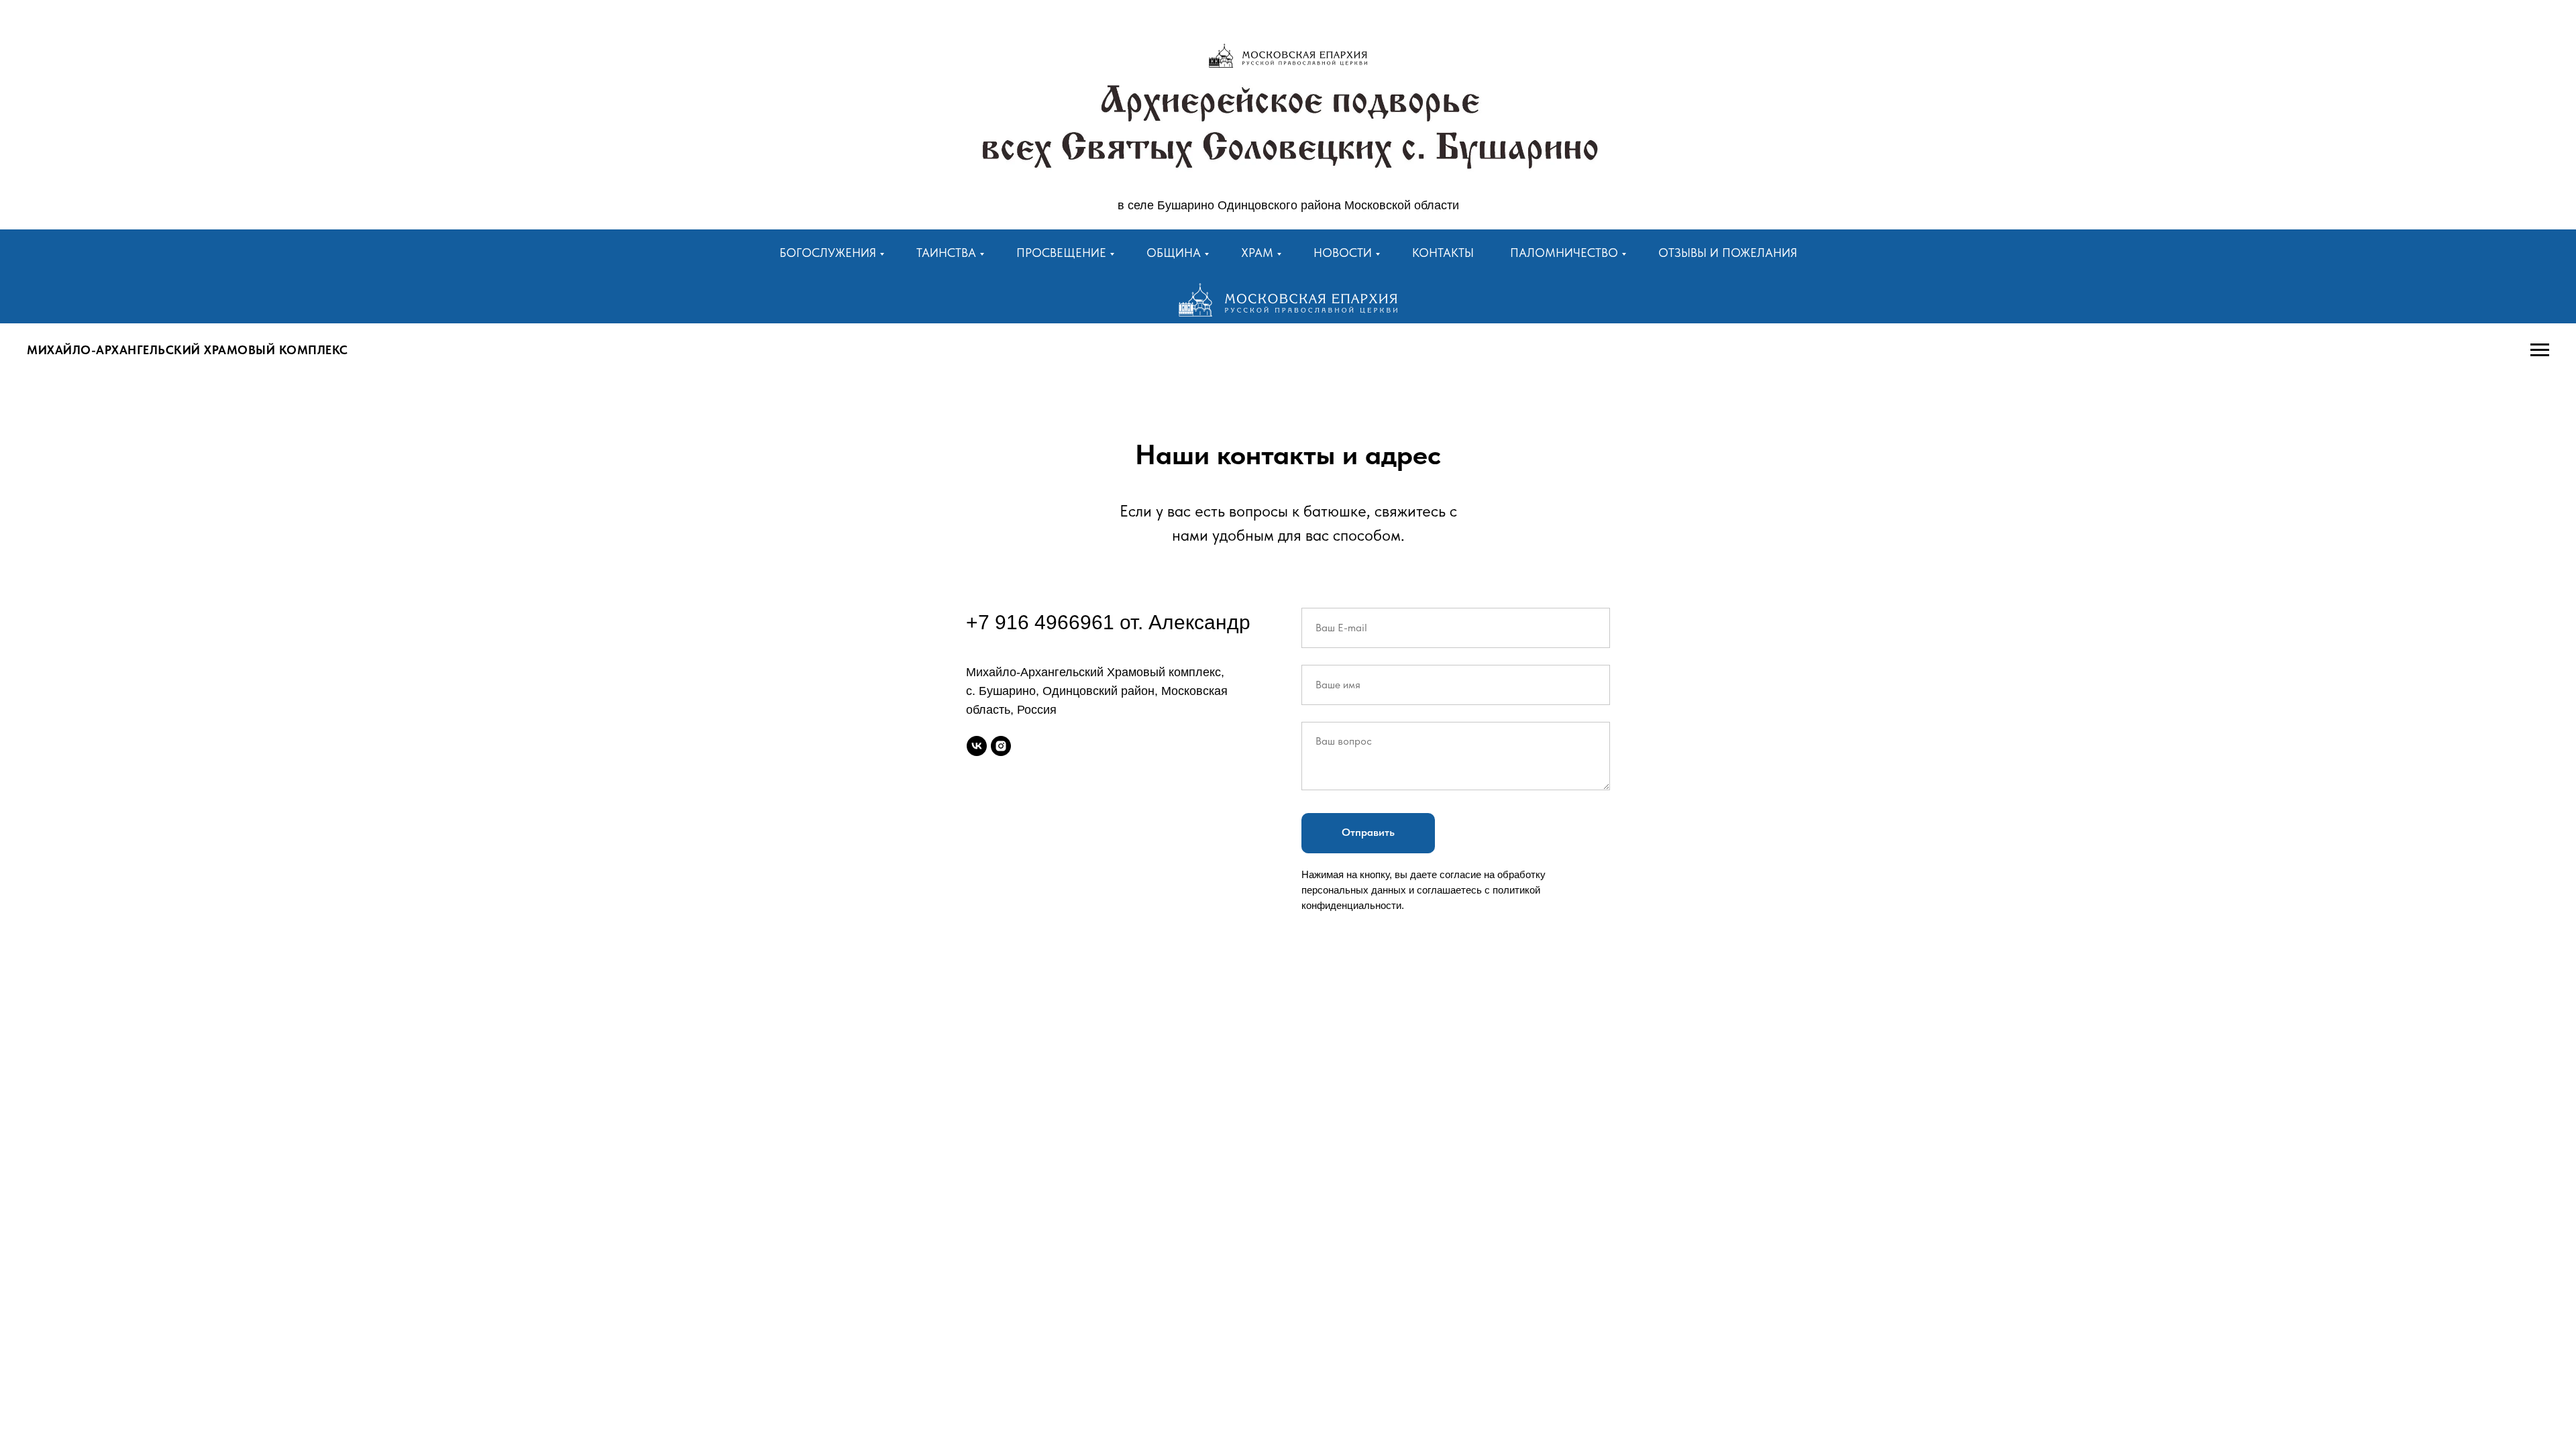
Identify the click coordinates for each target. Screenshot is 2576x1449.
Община (1174, 253)
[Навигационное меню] (2540, 350)
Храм (1257, 253)
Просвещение (1061, 253)
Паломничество (1564, 253)
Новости (1343, 253)
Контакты (1443, 253)
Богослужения (828, 253)
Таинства (946, 253)
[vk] (977, 746)
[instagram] (1001, 746)
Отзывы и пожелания (1728, 253)
